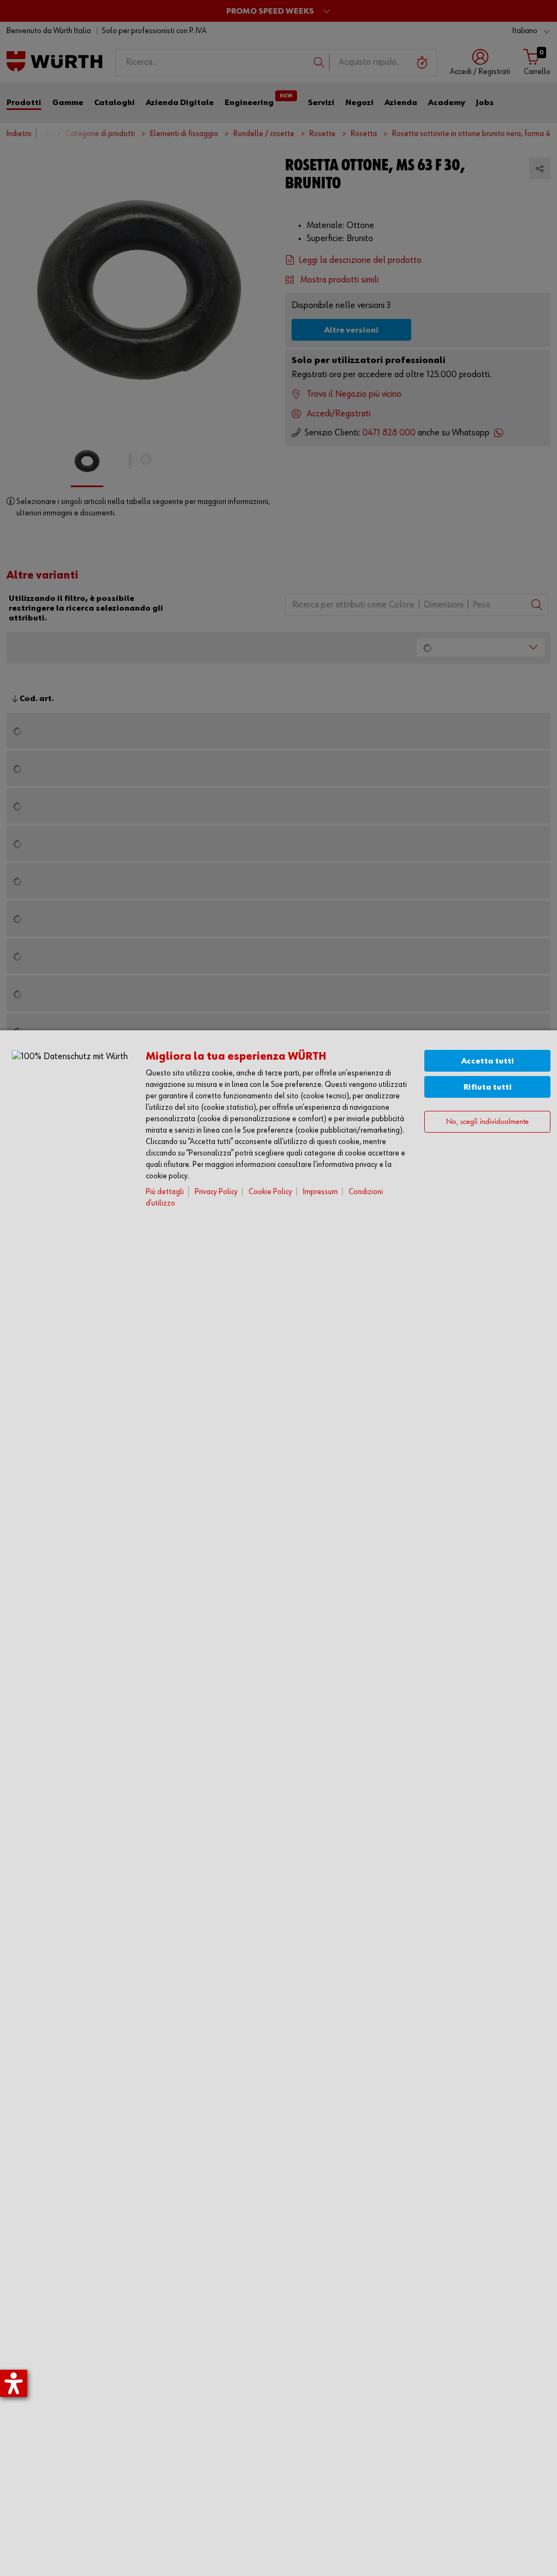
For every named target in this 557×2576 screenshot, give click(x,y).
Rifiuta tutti (488, 1087)
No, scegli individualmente (487, 1122)
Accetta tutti (488, 1061)
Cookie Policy (270, 1192)
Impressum (320, 1192)
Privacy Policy (216, 1192)
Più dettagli (165, 1192)
